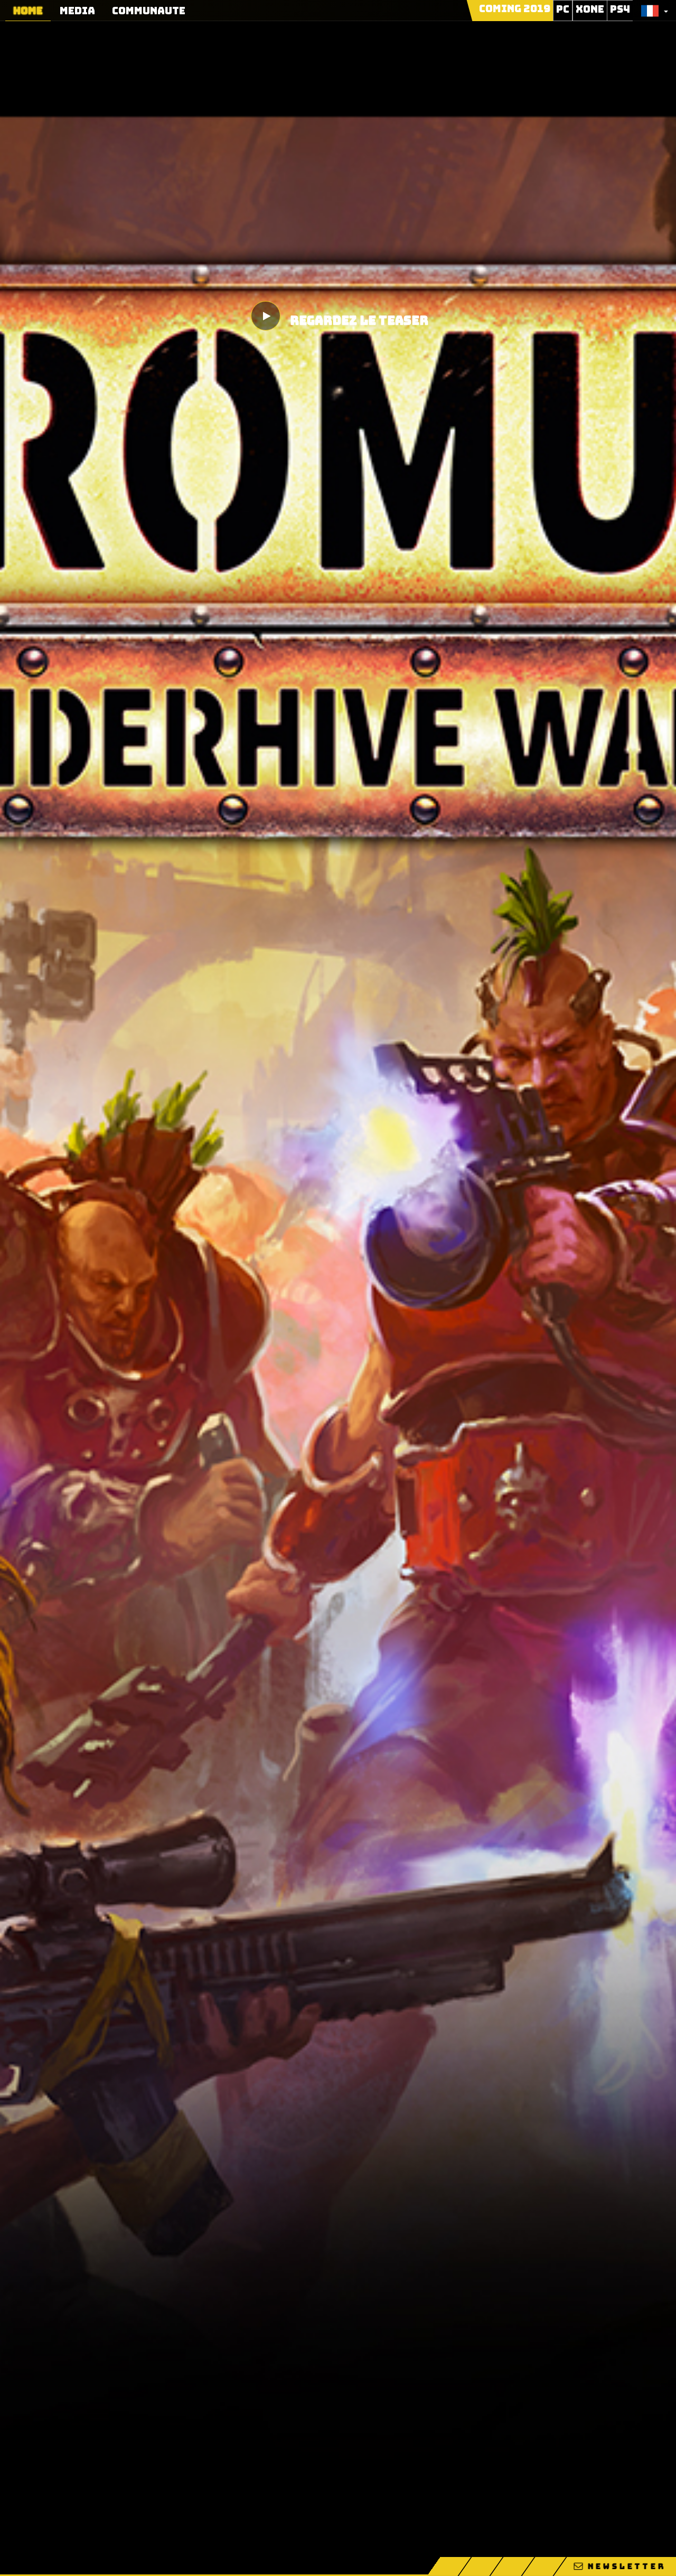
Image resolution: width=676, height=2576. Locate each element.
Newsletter (625, 2566)
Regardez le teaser (359, 321)
